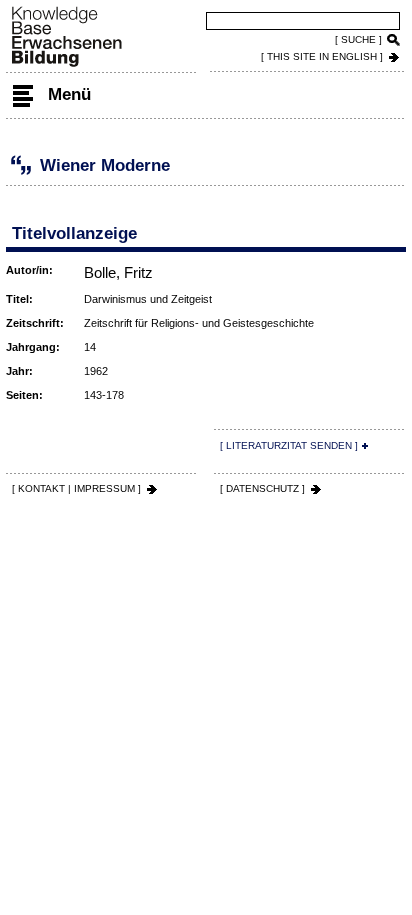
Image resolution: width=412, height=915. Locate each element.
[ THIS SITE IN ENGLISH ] (322, 56)
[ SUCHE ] (358, 39)
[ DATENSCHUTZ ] (262, 488)
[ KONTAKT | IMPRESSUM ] (76, 488)
